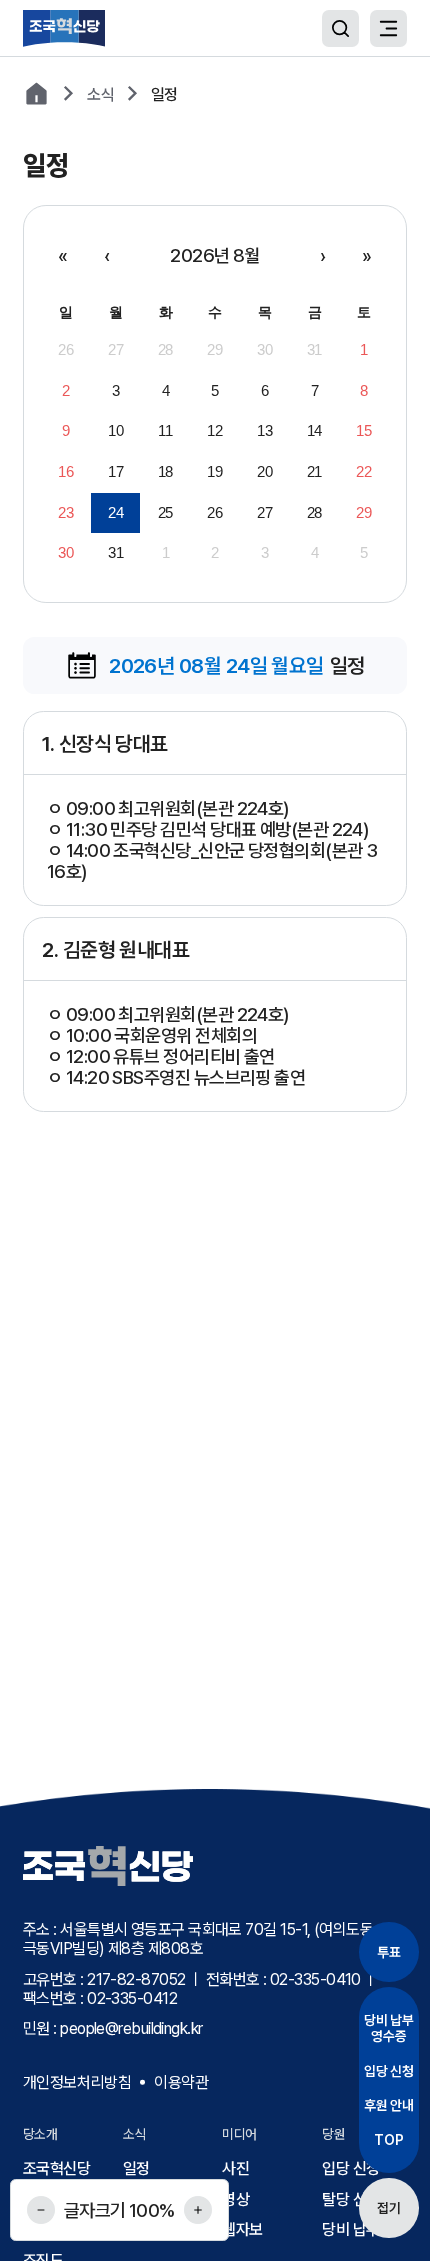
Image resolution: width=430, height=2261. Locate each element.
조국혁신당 (56, 2168)
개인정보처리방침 (77, 2082)
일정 (136, 2168)
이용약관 (181, 2082)
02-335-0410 (315, 1979)
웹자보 (242, 2229)
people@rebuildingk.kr (131, 2028)
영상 (235, 2199)
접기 (388, 2208)
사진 (235, 2168)
